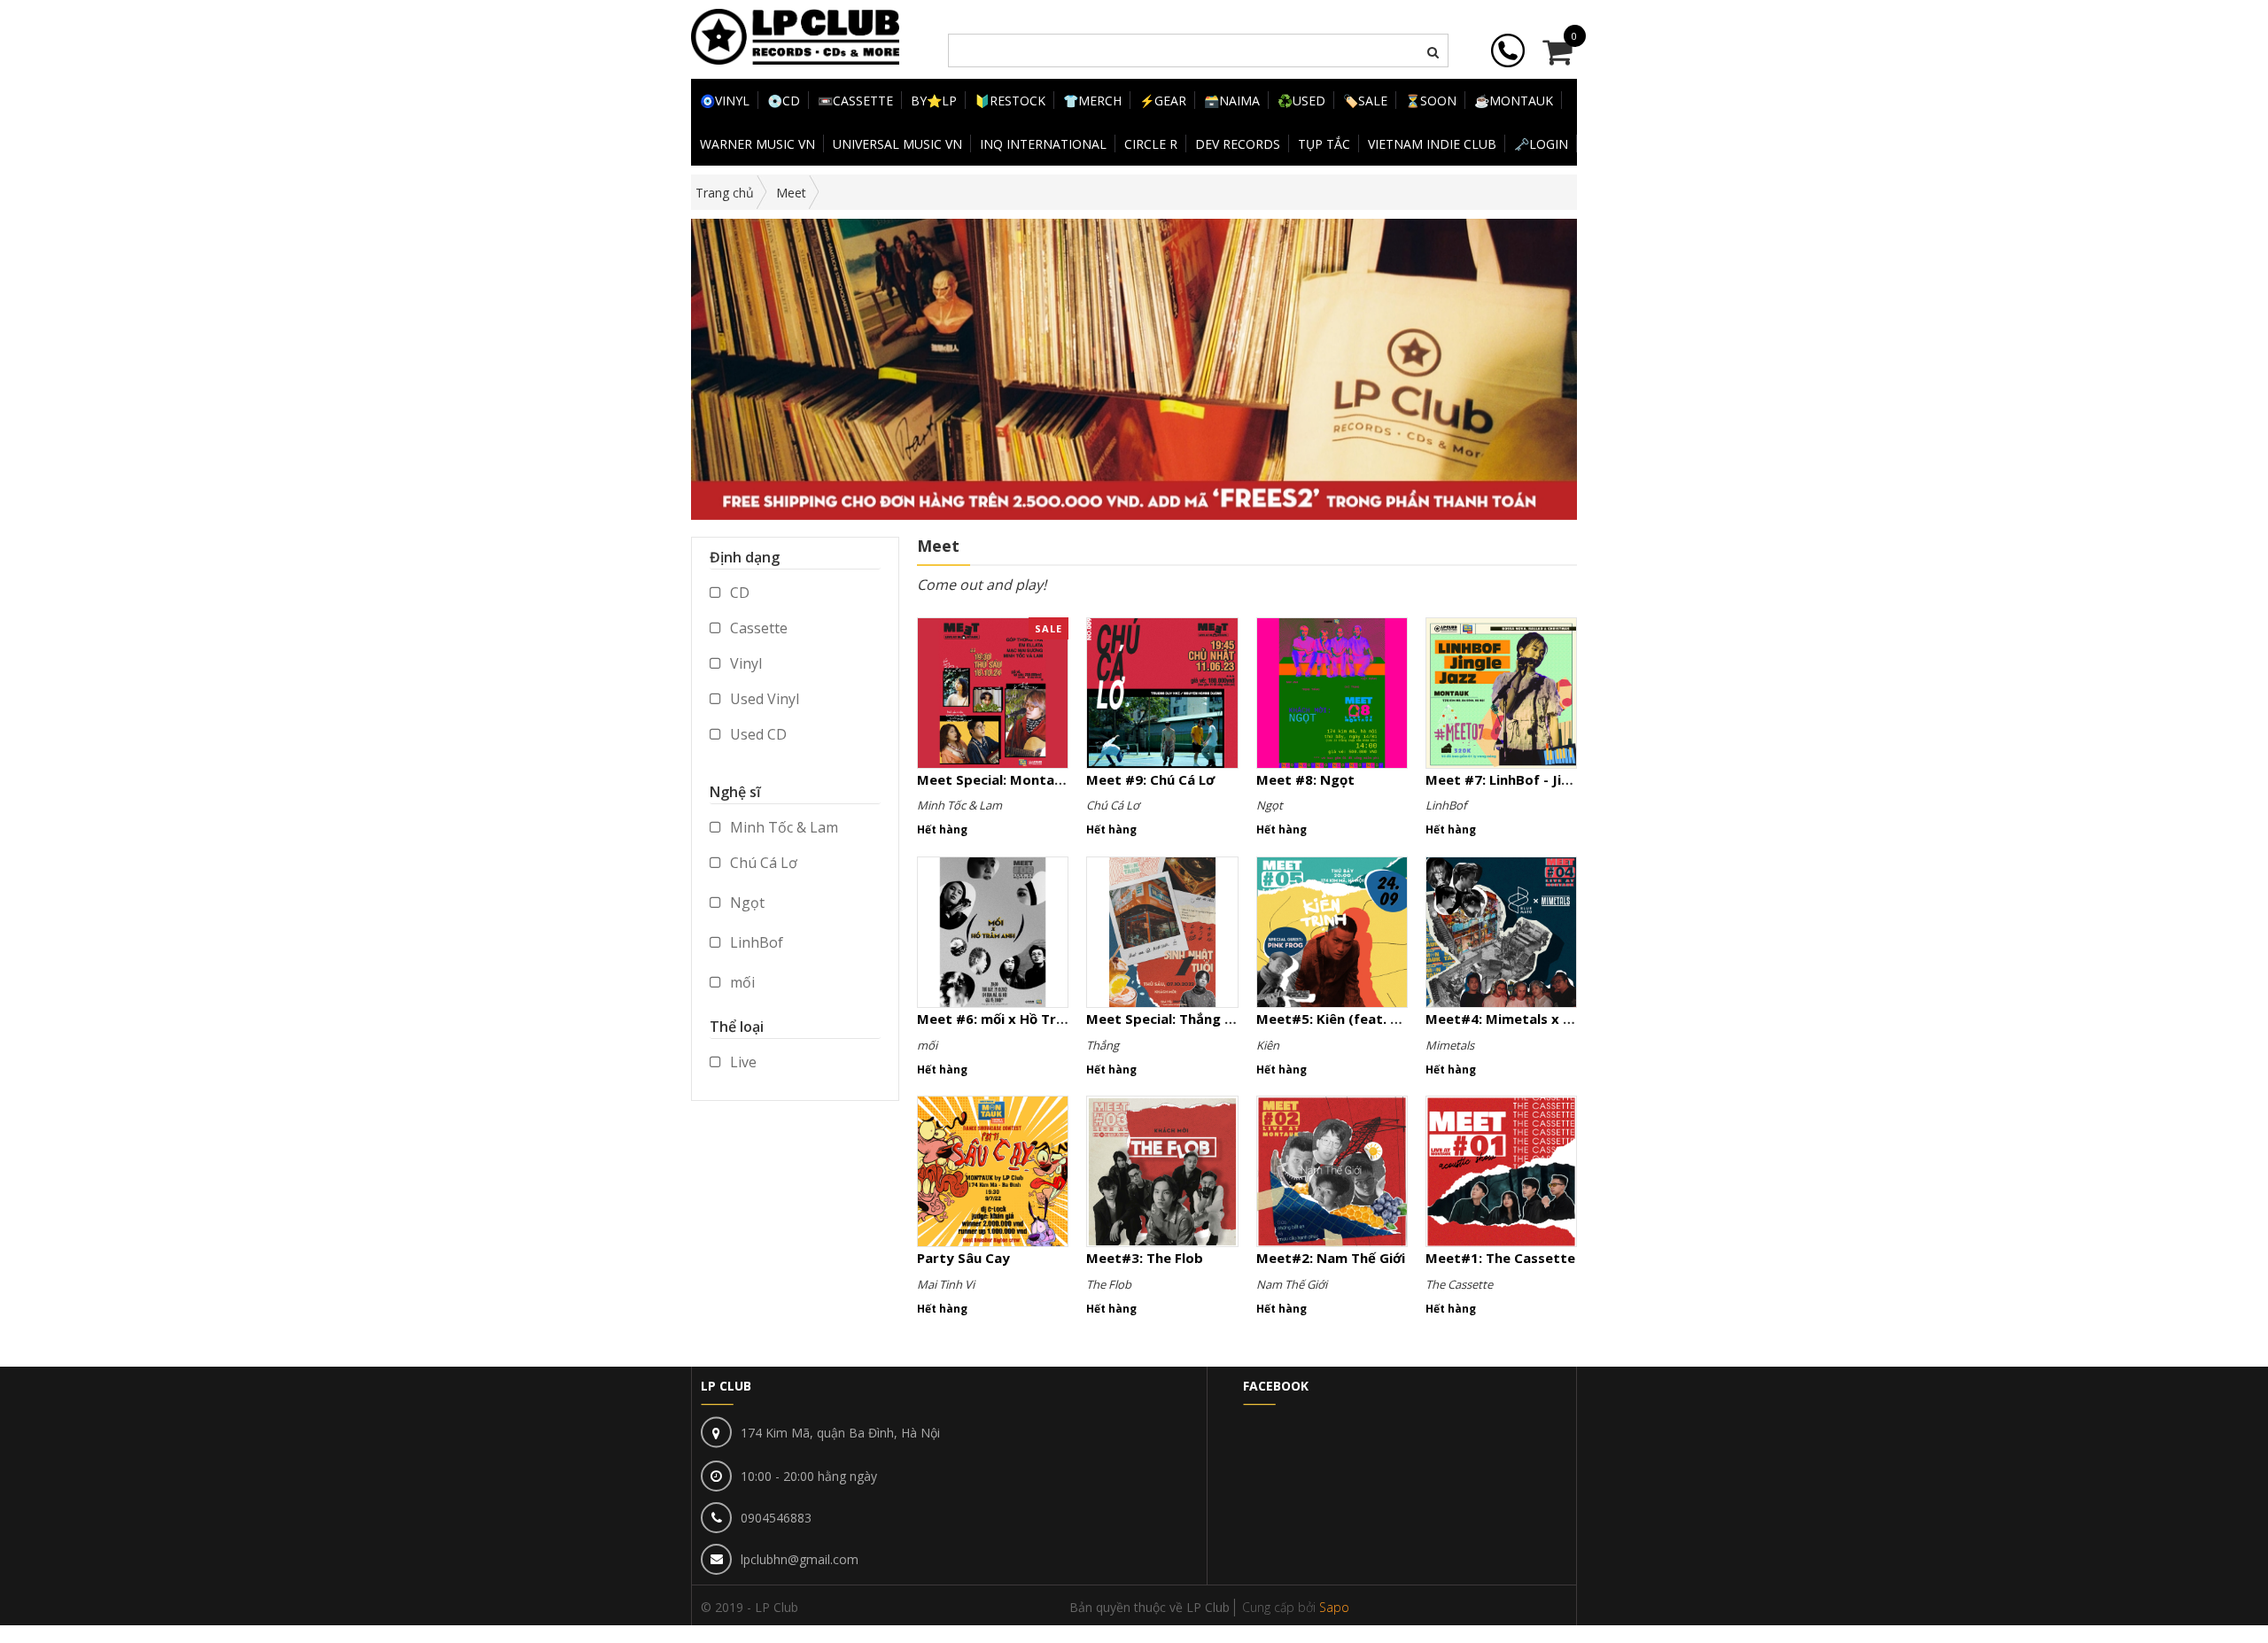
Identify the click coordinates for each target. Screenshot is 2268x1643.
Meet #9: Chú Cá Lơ (1150, 779)
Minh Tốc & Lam (782, 827)
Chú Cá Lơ (762, 863)
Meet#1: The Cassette (1500, 1258)
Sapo (1334, 1607)
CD (738, 593)
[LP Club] (795, 35)
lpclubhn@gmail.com (800, 1559)
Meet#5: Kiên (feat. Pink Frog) (1357, 1019)
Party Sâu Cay (963, 1258)
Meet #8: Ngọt (1305, 779)
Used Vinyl (763, 699)
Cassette (757, 628)
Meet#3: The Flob (1145, 1258)
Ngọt (746, 903)
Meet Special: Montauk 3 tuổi (1014, 779)
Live (742, 1062)
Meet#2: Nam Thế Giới (1331, 1258)
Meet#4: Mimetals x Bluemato (1526, 1019)
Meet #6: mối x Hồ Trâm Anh (1011, 1019)
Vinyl (744, 663)
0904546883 (776, 1518)
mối (741, 982)
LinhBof (755, 942)
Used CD (757, 734)
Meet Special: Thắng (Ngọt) (1178, 1019)
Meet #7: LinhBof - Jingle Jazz (1523, 779)
